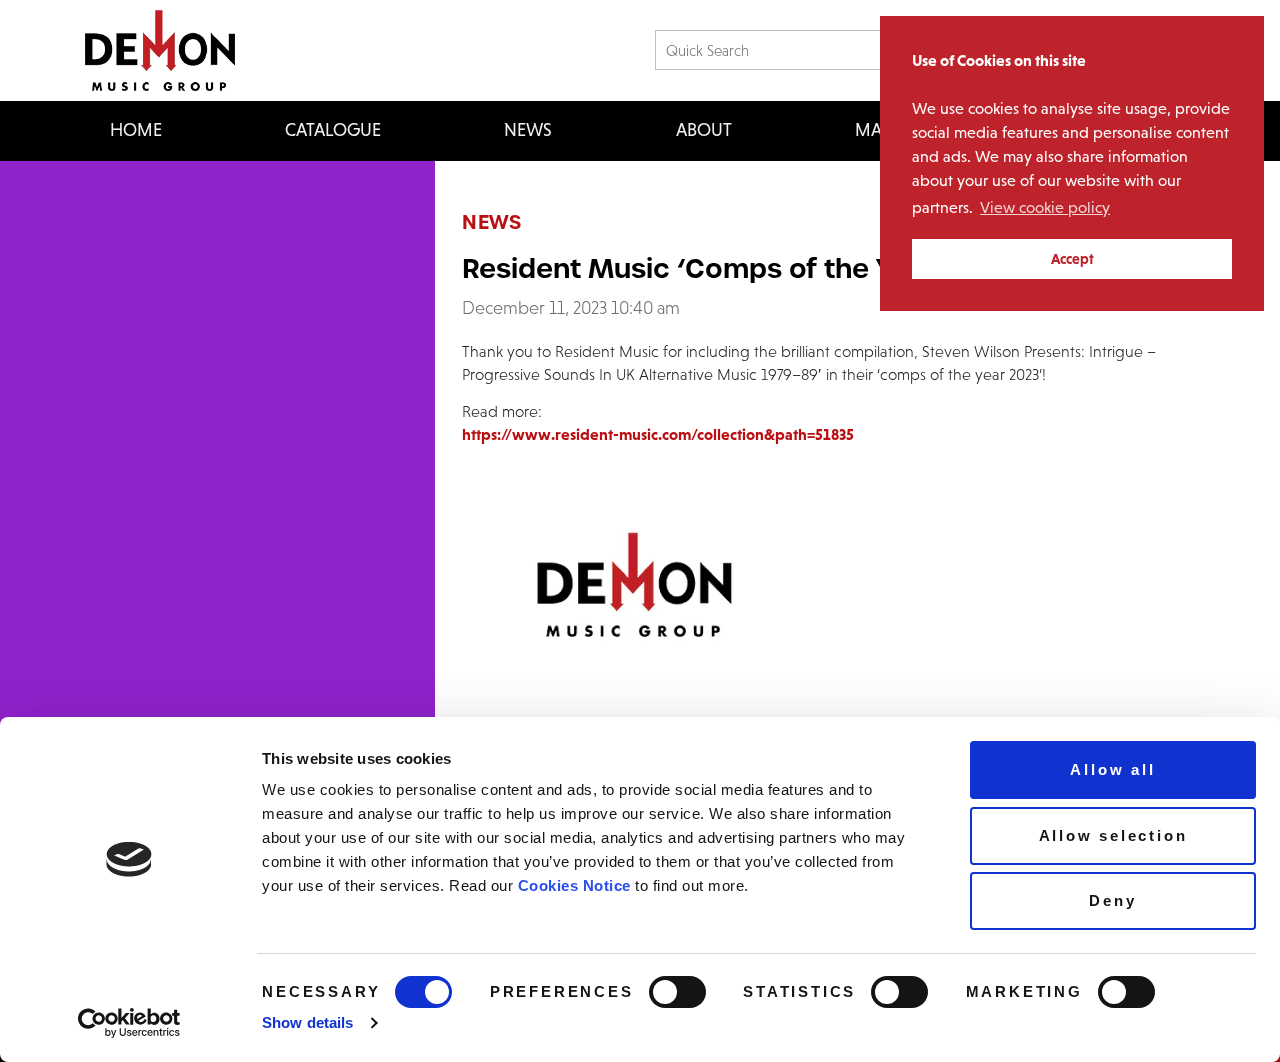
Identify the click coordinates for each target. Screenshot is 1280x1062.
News (528, 130)
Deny (1112, 900)
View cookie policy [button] (1045, 207)
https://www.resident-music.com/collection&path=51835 (658, 434)
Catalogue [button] (333, 130)
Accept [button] (1072, 259)
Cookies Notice (574, 885)
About (704, 130)
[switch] (677, 992)
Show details (307, 1022)
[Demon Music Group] (160, 50)
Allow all (1112, 769)
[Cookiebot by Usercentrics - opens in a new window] (129, 1023)
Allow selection (1113, 835)
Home (136, 130)
